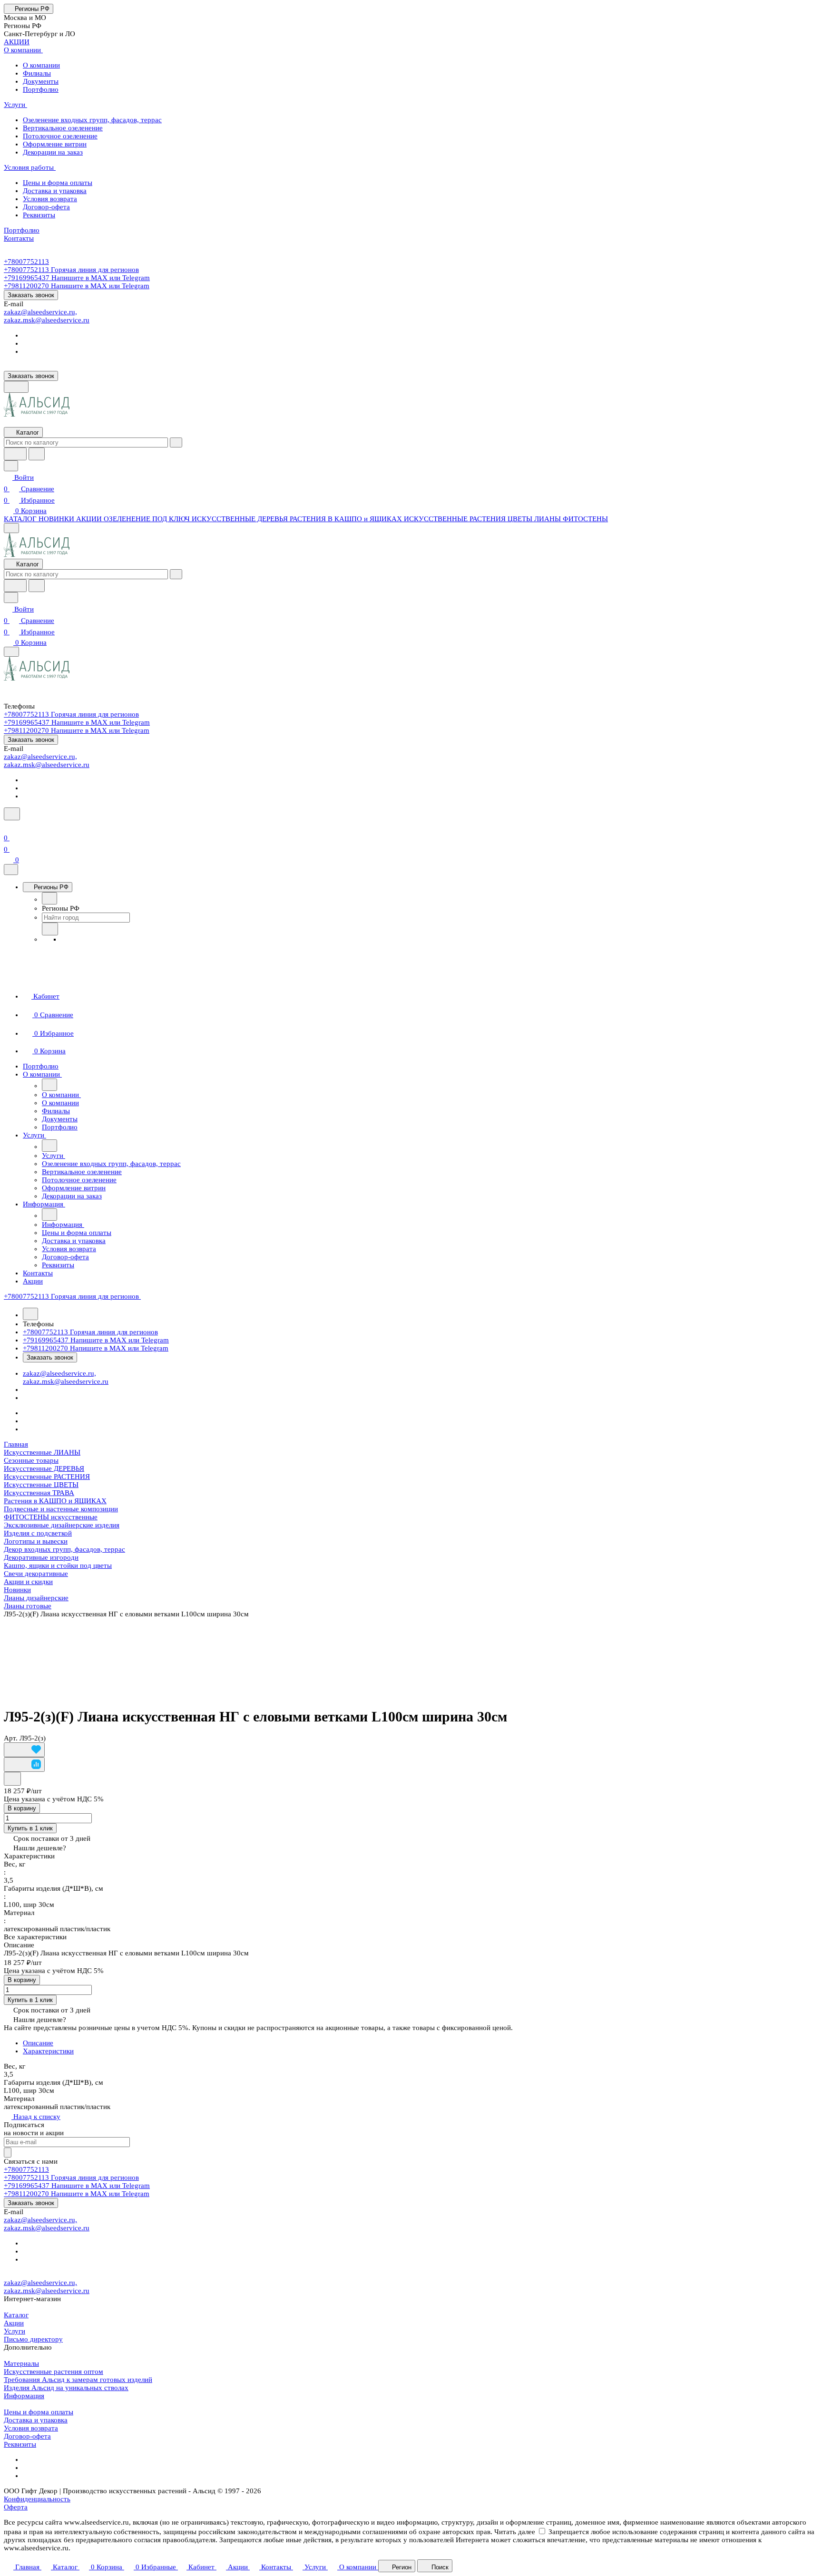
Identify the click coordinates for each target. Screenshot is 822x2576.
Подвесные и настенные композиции (61, 1509)
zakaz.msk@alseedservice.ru (47, 320)
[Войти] (8, 826)
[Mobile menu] (11, 652)
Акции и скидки (28, 1582)
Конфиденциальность (37, 2499)
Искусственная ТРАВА (39, 1493)
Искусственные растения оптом (54, 2372)
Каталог (16, 2315)
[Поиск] (12, 814)
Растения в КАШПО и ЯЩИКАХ (55, 1501)
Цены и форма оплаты (39, 2412)
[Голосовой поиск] (15, 454)
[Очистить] (176, 442)
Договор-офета (27, 2436)
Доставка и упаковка (36, 2420)
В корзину (22, 1808)
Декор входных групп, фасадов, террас (64, 1549)
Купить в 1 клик (30, 1828)
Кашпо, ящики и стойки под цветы (58, 1565)
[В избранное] (24, 1750)
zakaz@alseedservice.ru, (40, 312)
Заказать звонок (31, 295)
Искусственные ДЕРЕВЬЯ (44, 1468)
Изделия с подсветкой (38, 1533)
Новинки (17, 1590)
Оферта (16, 2507)
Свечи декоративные (36, 1574)
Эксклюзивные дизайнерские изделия (62, 1525)
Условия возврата (31, 2428)
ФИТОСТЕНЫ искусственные (51, 1517)
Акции (14, 2323)
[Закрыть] (11, 870)
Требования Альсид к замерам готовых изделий (78, 2380)
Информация (24, 2396)
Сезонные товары (31, 1460)
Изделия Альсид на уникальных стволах (66, 2388)
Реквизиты (20, 2444)
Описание (38, 2043)
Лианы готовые (28, 1606)
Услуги (15, 2331)
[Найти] (37, 454)
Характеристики (48, 2051)
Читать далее (515, 2532)
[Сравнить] (24, 1764)
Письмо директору (33, 2339)
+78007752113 (26, 262)
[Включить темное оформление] (16, 387)
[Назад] (49, 898)
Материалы (21, 2363)
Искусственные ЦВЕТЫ (41, 1485)
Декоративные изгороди (41, 1557)
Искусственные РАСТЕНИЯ (47, 1477)
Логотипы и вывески (36, 1541)
